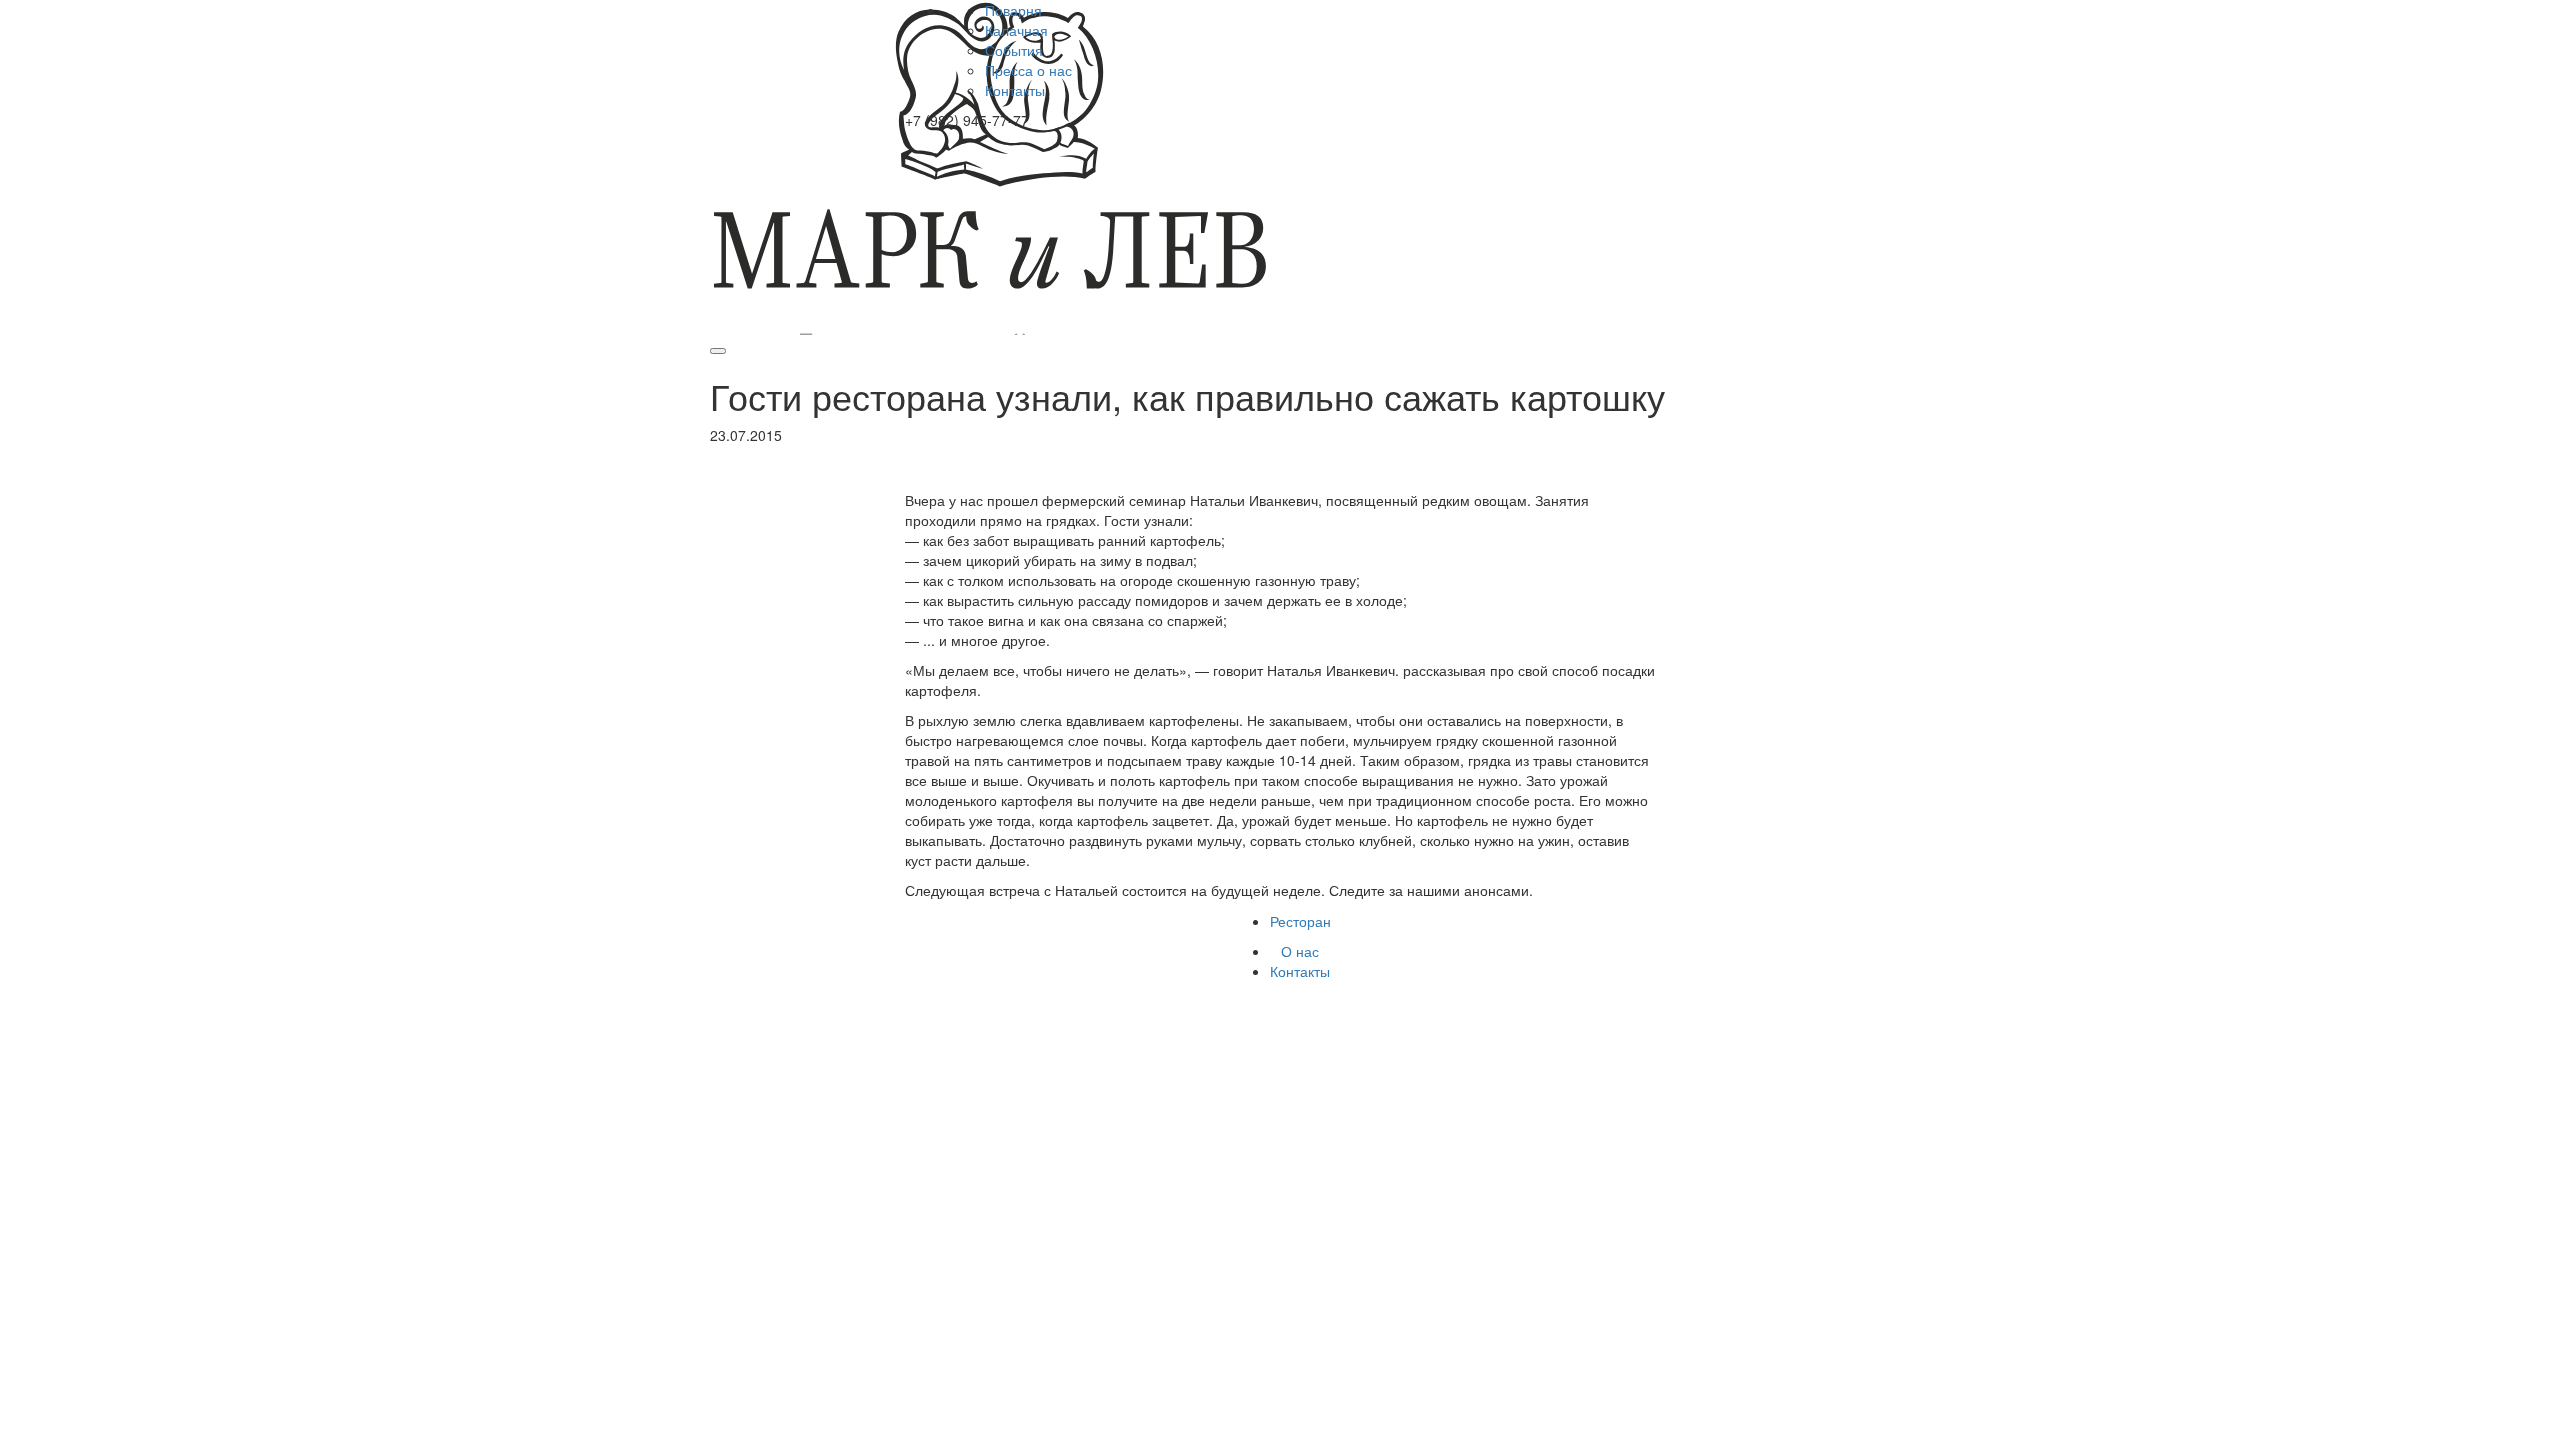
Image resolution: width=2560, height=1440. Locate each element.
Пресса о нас (1028, 70)
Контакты (1015, 90)
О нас (1300, 951)
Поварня (1013, 10)
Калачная (1016, 30)
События (1014, 50)
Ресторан (1300, 921)
